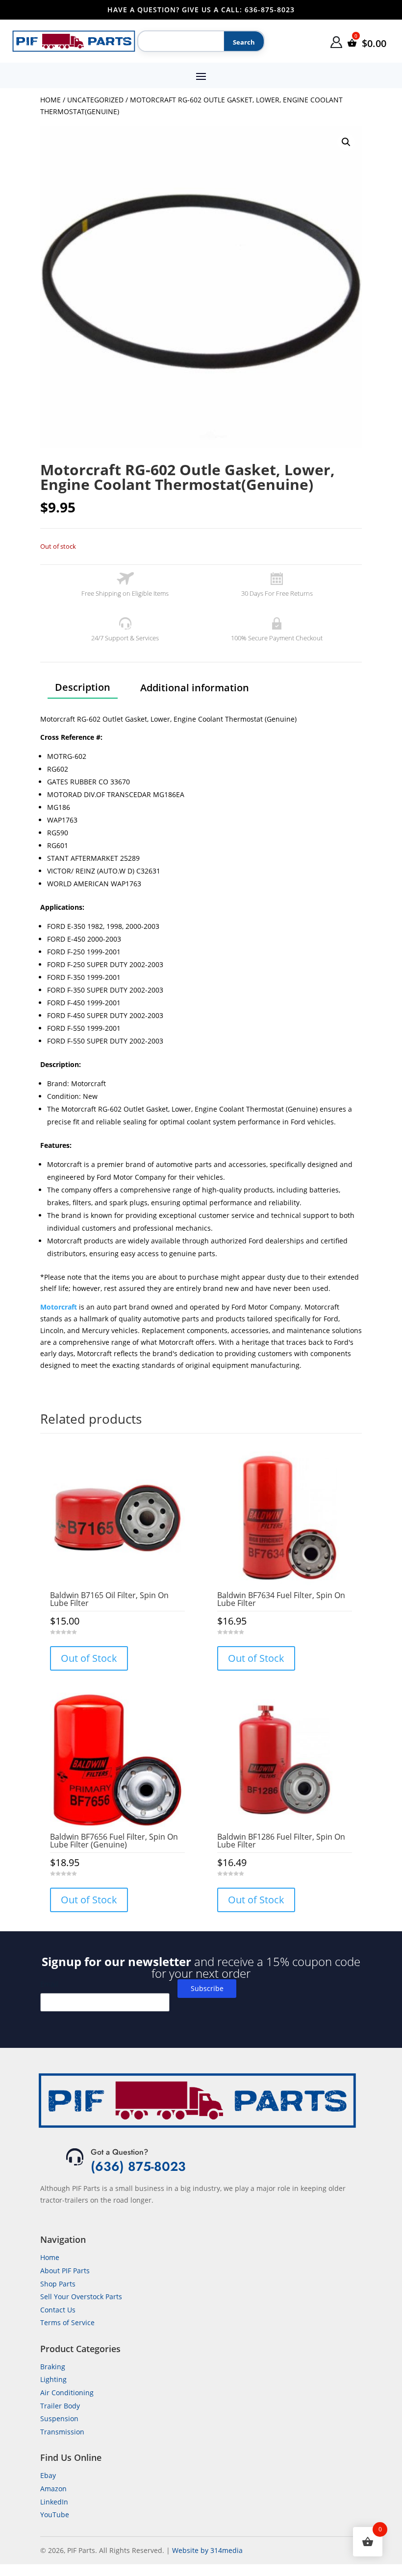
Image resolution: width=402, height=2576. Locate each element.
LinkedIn (54, 2502)
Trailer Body (60, 2406)
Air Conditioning (67, 2393)
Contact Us (58, 2310)
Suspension (59, 2418)
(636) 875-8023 (138, 2166)
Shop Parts (58, 2284)
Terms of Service (67, 2322)
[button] (346, 142)
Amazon (53, 2489)
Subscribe (207, 1988)
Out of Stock (89, 1658)
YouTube (55, 2515)
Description (83, 687)
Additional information (195, 688)
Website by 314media (207, 2550)
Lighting (53, 2379)
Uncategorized (95, 100)
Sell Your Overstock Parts (81, 2297)
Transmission (62, 2432)
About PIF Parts (65, 2271)
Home (50, 100)
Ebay (48, 2475)
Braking (53, 2367)
